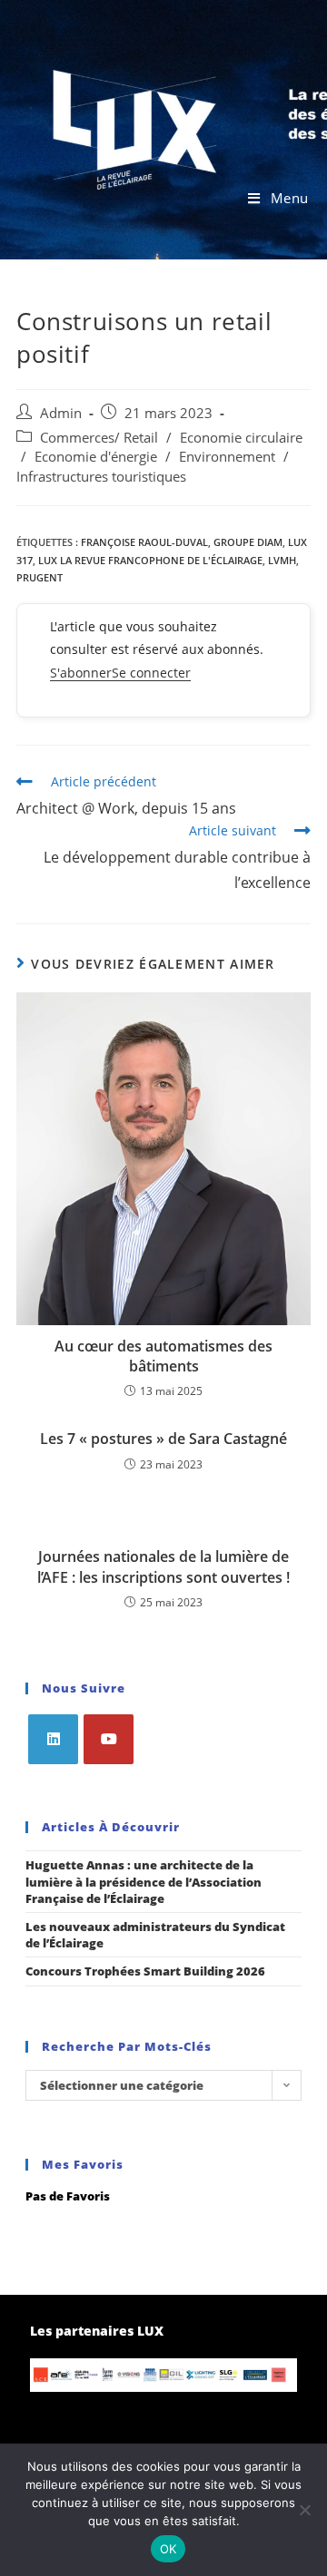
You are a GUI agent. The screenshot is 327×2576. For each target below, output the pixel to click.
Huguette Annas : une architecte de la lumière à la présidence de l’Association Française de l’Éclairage (144, 1881)
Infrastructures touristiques (101, 477)
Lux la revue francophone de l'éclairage (150, 560)
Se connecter (151, 673)
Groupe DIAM (248, 542)
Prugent (40, 577)
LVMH (282, 560)
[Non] (304, 2510)
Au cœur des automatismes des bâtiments (163, 1356)
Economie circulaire (241, 438)
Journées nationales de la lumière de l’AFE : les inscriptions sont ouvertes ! (163, 1566)
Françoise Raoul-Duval (144, 542)
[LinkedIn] (53, 1739)
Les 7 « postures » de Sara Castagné (163, 1439)
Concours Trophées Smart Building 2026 (145, 1971)
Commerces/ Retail (99, 438)
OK (168, 2549)
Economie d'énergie (96, 457)
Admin (61, 413)
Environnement (227, 457)
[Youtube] (109, 1739)
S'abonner (81, 673)
